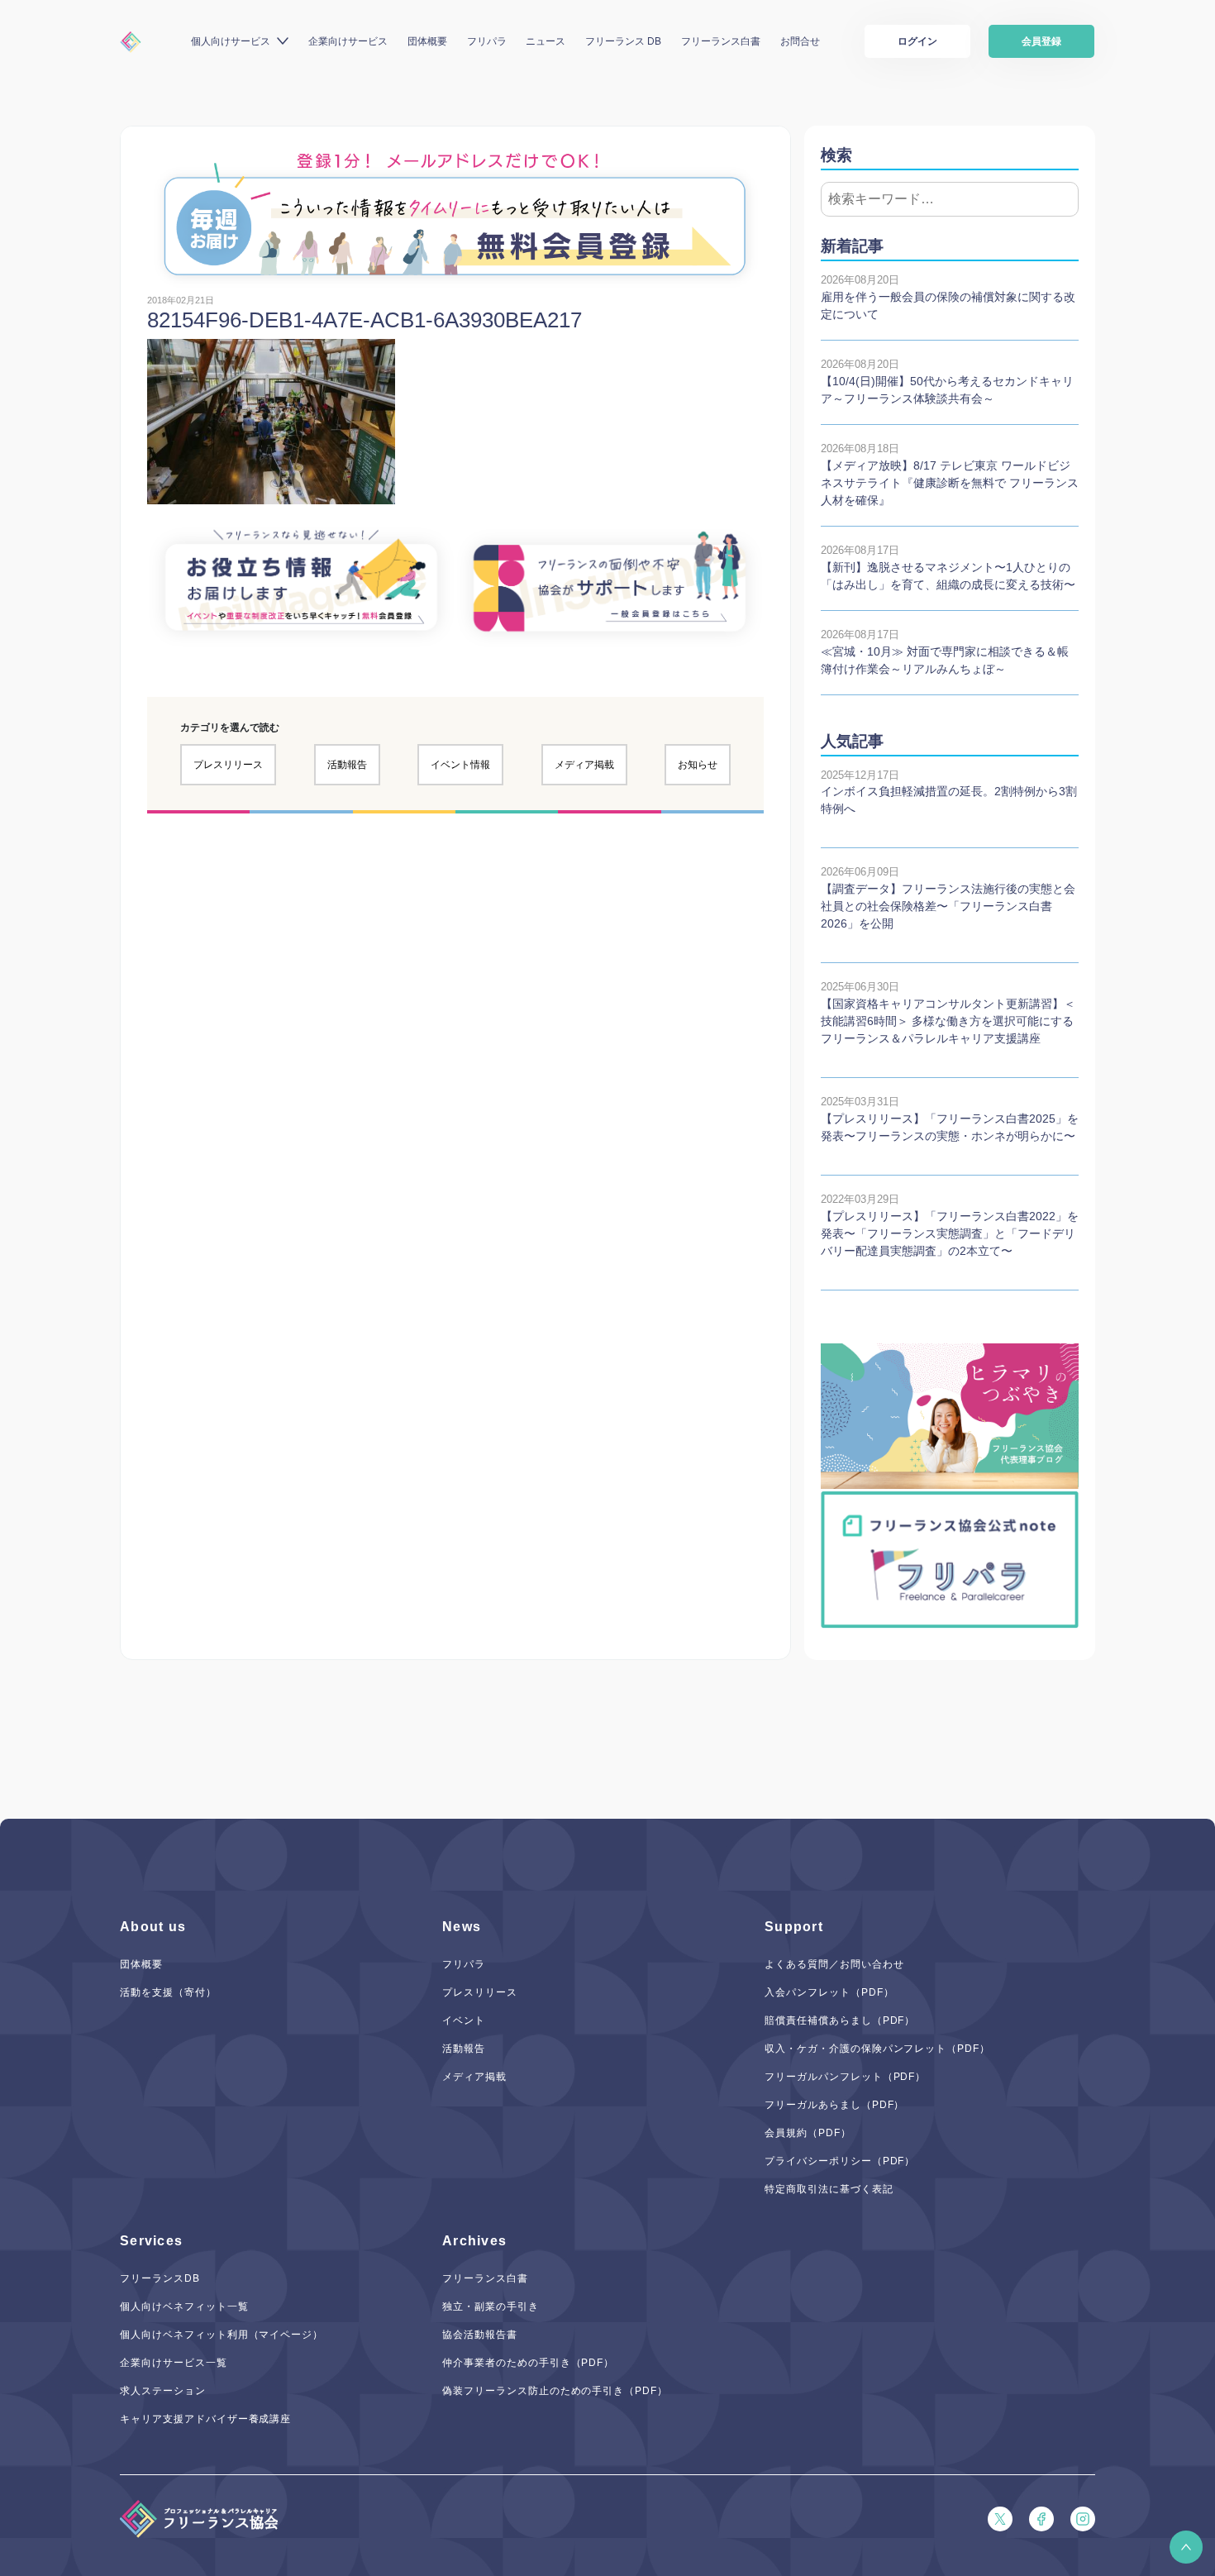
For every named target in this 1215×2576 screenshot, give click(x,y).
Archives (474, 2241)
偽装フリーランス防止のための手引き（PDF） (555, 2391)
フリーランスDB (160, 2278)
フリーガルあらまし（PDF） (834, 2105)
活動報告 (347, 765)
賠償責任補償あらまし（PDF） (840, 2020)
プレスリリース (228, 765)
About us (153, 1927)
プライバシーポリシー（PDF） (840, 2161)
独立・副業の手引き (491, 2306)
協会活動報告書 (480, 2335)
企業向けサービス (348, 41)
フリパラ (487, 41)
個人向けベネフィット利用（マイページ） (222, 2335)
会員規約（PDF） (808, 2133)
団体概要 (427, 41)
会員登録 (1041, 41)
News (462, 1927)
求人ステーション (163, 2391)
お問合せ (800, 41)
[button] (1186, 2547)
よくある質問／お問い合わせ (834, 1964)
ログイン (917, 41)
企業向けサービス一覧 (174, 2363)
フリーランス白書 (721, 41)
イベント (464, 2020)
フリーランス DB (623, 41)
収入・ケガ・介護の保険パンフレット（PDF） (877, 2049)
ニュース (546, 41)
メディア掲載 (584, 765)
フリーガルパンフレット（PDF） (845, 2077)
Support (794, 1927)
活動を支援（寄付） (168, 1992)
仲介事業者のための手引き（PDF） (528, 2363)
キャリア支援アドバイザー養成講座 (205, 2419)
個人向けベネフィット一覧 (184, 2306)
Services (151, 2241)
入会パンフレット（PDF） (829, 1992)
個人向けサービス (231, 41)
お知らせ (698, 765)
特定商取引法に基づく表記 (829, 2189)
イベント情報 (460, 765)
